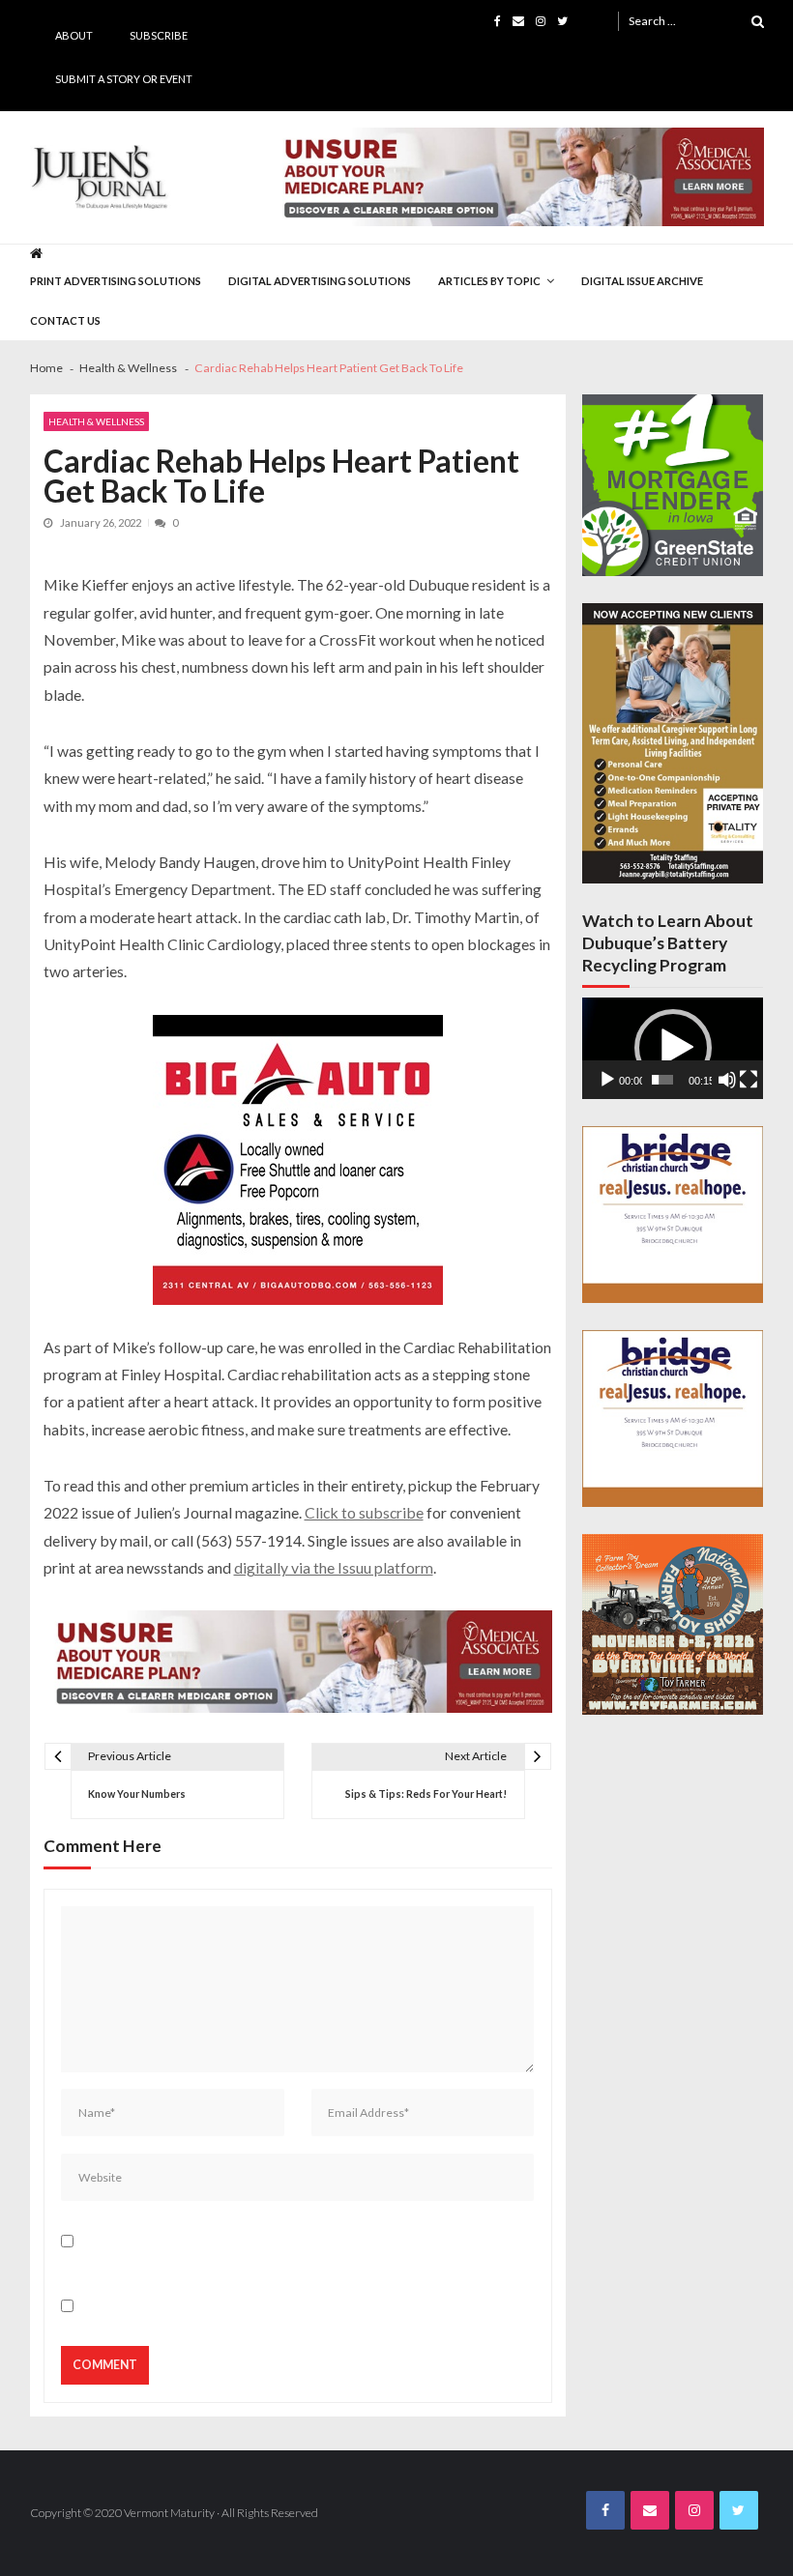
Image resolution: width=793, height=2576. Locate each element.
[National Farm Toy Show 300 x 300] (673, 1624)
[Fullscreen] (749, 1080)
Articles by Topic (489, 281)
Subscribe (159, 35)
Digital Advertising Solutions (320, 281)
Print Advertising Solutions (116, 281)
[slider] (662, 1080)
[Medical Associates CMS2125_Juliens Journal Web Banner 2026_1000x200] (518, 177)
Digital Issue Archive (642, 281)
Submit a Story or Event (124, 79)
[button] (673, 1048)
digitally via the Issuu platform (334, 1567)
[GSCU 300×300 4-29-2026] (673, 485)
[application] (673, 1048)
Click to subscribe (364, 1512)
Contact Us (65, 320)
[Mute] (727, 1080)
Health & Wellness (96, 421)
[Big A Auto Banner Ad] (298, 1160)
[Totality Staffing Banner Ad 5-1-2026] (673, 744)
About (74, 35)
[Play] (607, 1080)
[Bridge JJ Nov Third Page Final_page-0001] (673, 1215)
